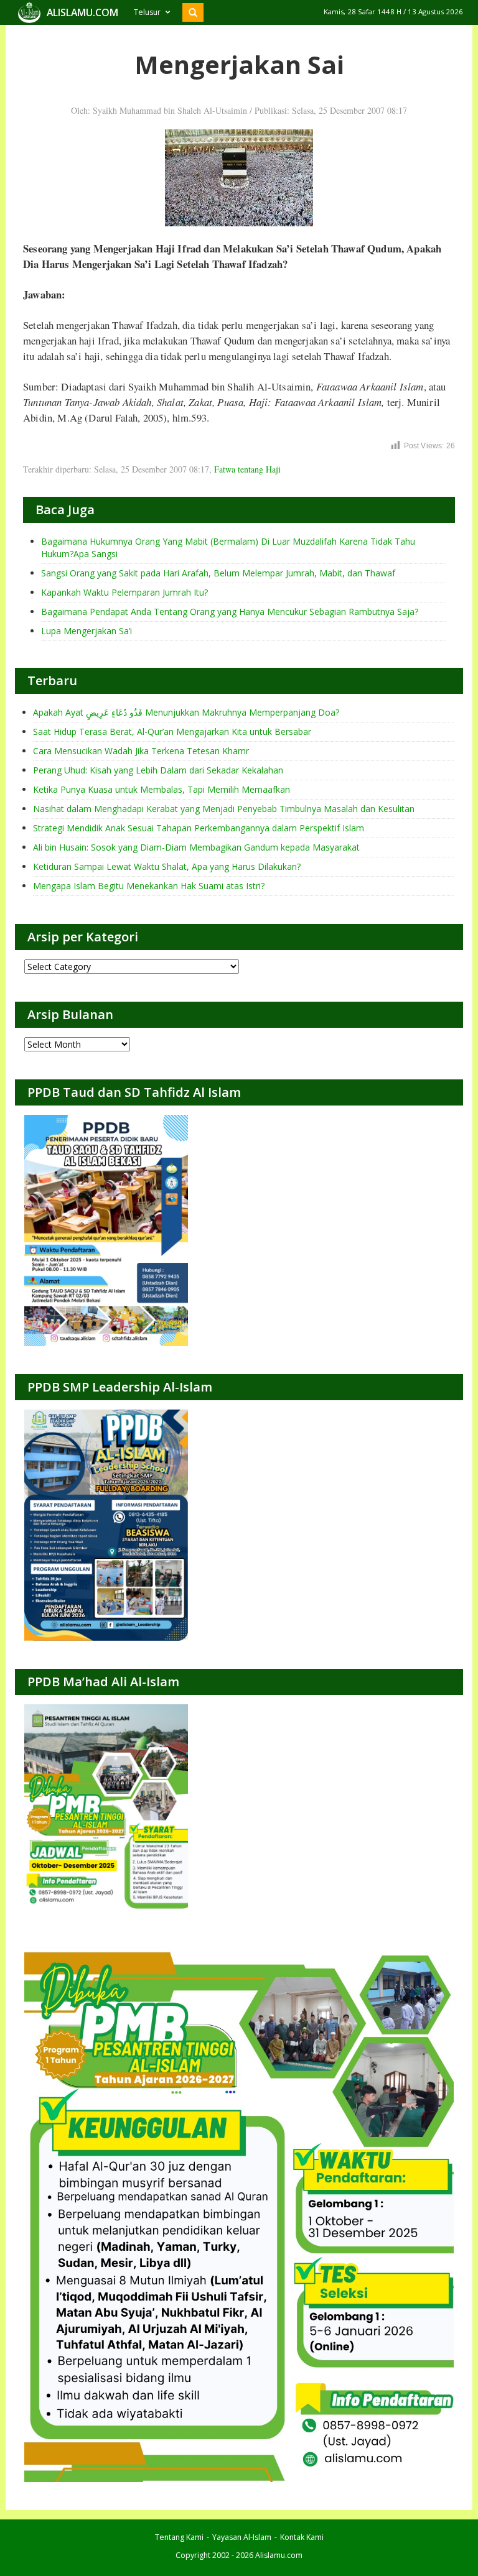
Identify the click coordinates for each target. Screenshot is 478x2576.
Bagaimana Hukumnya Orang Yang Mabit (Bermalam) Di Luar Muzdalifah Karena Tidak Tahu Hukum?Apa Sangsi (228, 547)
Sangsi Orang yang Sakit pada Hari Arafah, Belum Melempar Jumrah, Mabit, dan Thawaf (218, 573)
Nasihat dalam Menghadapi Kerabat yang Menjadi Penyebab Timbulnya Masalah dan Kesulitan (224, 809)
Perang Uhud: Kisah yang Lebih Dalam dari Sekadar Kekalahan (158, 770)
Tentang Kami (179, 2537)
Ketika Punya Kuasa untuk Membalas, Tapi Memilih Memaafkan (162, 789)
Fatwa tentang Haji (247, 469)
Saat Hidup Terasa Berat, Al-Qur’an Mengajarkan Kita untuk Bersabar (172, 732)
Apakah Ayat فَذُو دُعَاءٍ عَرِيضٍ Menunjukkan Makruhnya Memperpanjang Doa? (186, 712)
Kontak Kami (302, 2537)
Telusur (147, 12)
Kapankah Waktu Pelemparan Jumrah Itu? (124, 592)
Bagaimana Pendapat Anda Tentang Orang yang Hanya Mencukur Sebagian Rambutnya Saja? (230, 612)
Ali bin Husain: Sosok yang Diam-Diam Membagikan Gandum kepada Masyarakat (196, 847)
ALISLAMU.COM (82, 12)
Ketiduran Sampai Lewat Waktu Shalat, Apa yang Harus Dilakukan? (167, 866)
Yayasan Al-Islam (242, 2537)
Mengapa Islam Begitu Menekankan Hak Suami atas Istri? (149, 886)
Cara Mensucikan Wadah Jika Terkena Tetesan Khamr (141, 751)
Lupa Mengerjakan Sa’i (87, 631)
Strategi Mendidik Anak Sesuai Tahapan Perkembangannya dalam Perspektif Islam (199, 828)
